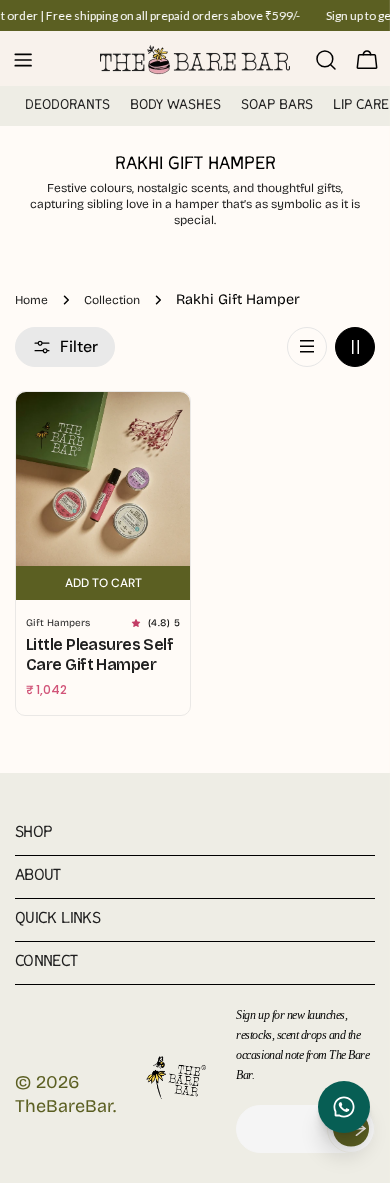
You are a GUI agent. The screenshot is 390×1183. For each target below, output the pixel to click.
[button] (140, 623)
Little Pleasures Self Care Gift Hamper (99, 654)
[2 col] (355, 347)
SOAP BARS (277, 105)
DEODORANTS (67, 105)
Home (31, 300)
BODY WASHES (175, 105)
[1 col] (307, 347)
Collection (112, 300)
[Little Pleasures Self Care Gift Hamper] (103, 479)
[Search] (326, 60)
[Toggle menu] (23, 60)
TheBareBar (64, 1106)
